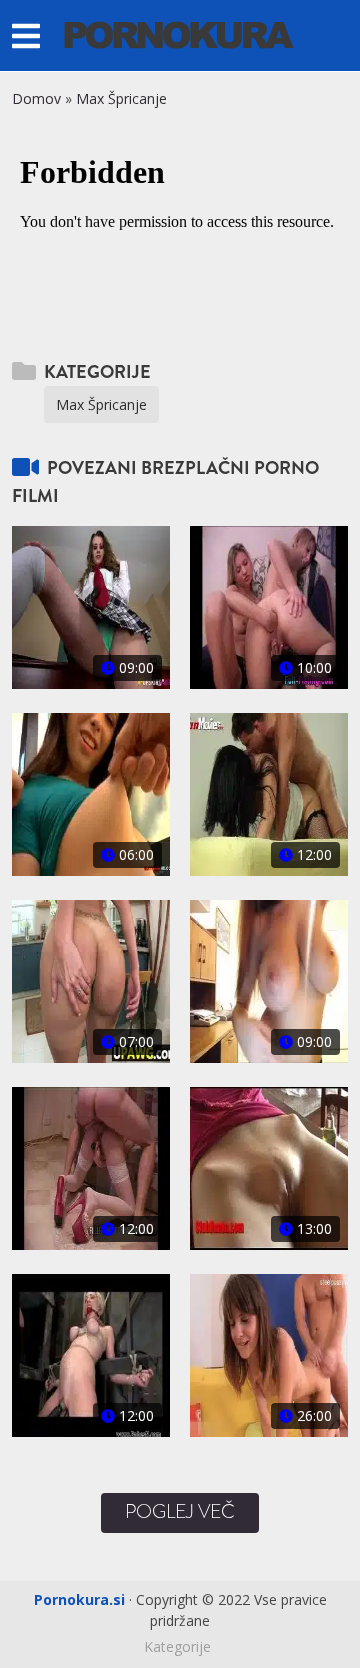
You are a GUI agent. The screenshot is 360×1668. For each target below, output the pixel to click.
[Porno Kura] (179, 33)
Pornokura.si (79, 1599)
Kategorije (177, 1646)
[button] (26, 35)
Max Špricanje (121, 98)
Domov (36, 98)
